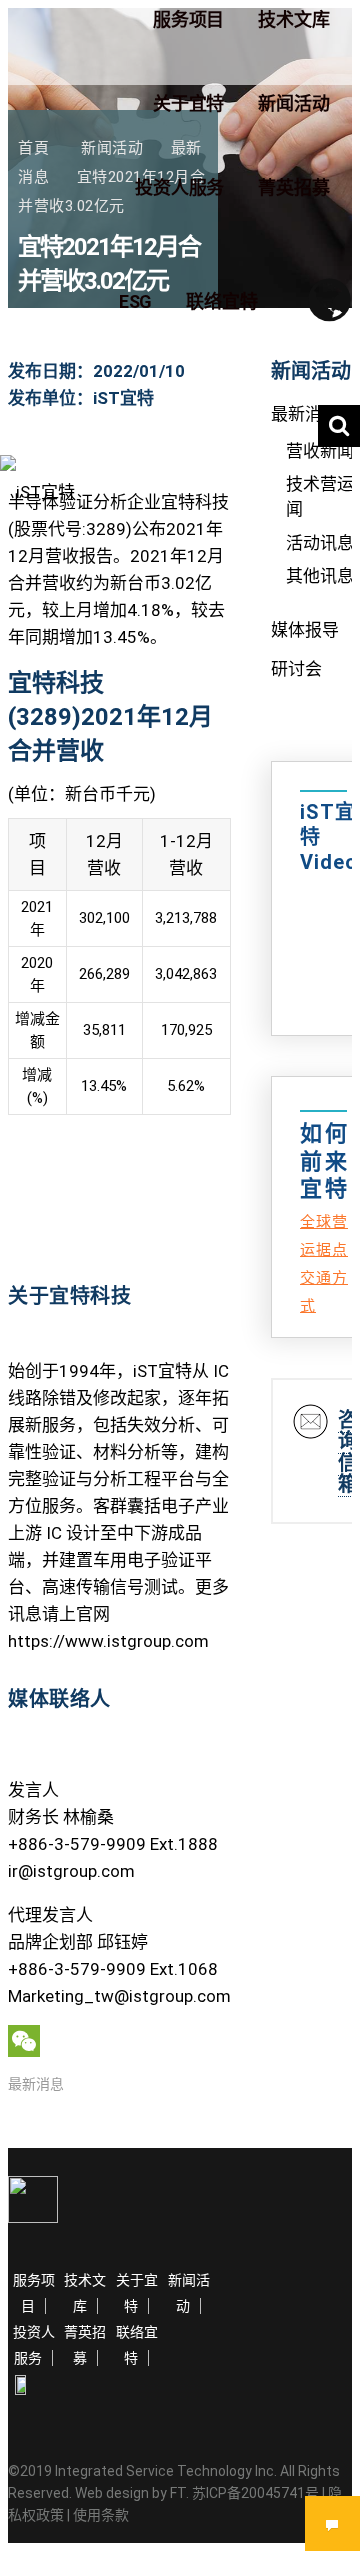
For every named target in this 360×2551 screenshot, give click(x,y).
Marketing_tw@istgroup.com (119, 1996)
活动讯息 (320, 543)
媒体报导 (305, 630)
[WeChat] (119, 2041)
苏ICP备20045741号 (255, 2493)
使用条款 (101, 2515)
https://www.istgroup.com (108, 1641)
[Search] (339, 426)
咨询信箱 (348, 1452)
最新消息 (36, 2084)
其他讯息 (320, 576)
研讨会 (296, 669)
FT (178, 2493)
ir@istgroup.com (71, 1871)
